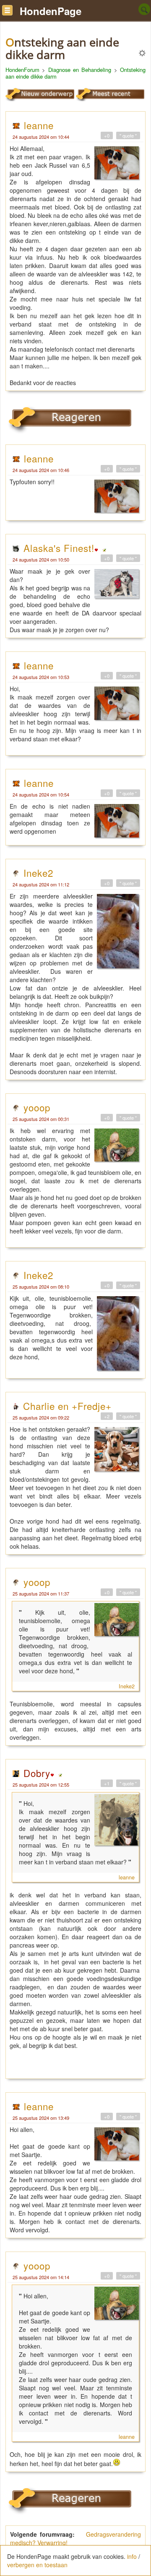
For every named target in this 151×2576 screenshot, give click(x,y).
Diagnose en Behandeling (80, 70)
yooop (37, 1107)
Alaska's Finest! (59, 548)
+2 (107, 1416)
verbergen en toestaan (37, 2565)
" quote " (128, 135)
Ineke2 (38, 873)
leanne (39, 125)
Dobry (37, 1773)
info (132, 2556)
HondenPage (51, 11)
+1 (107, 1783)
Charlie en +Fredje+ (67, 1406)
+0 (107, 135)
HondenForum (22, 70)
